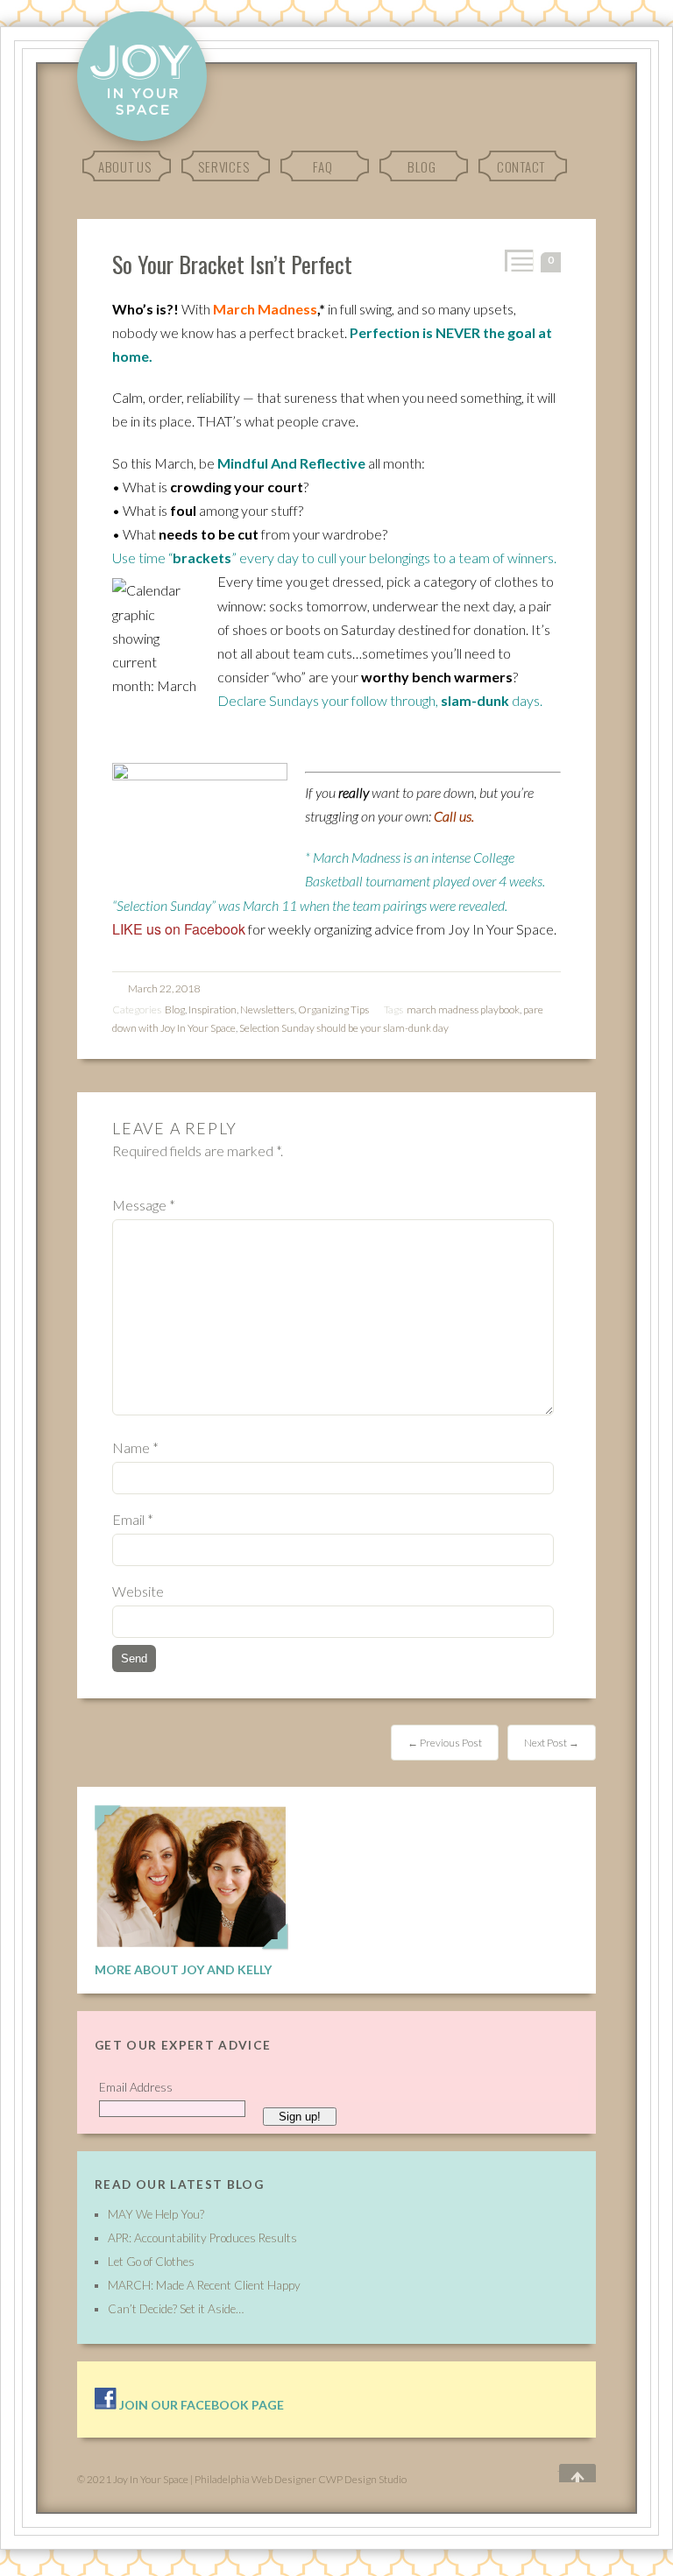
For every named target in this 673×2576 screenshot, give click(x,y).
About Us (125, 166)
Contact (521, 166)
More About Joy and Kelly (183, 1969)
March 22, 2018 (164, 988)
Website (138, 1591)
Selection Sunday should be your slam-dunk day (344, 1028)
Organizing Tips (333, 1009)
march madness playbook (463, 1009)
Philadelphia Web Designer (255, 2479)
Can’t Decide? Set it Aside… (176, 2309)
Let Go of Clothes (151, 2262)
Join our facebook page (200, 2405)
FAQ (322, 166)
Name (135, 1447)
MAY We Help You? (156, 2214)
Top (565, 2474)
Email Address (136, 2087)
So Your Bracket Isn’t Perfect (232, 264)
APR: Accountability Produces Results (202, 2238)
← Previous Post (445, 1743)
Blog (422, 166)
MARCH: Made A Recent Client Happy (204, 2285)
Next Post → (552, 1743)
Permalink (517, 261)
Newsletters (267, 1009)
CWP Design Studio (362, 2479)
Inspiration (213, 1009)
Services (223, 166)
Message (144, 1205)
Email (133, 1519)
